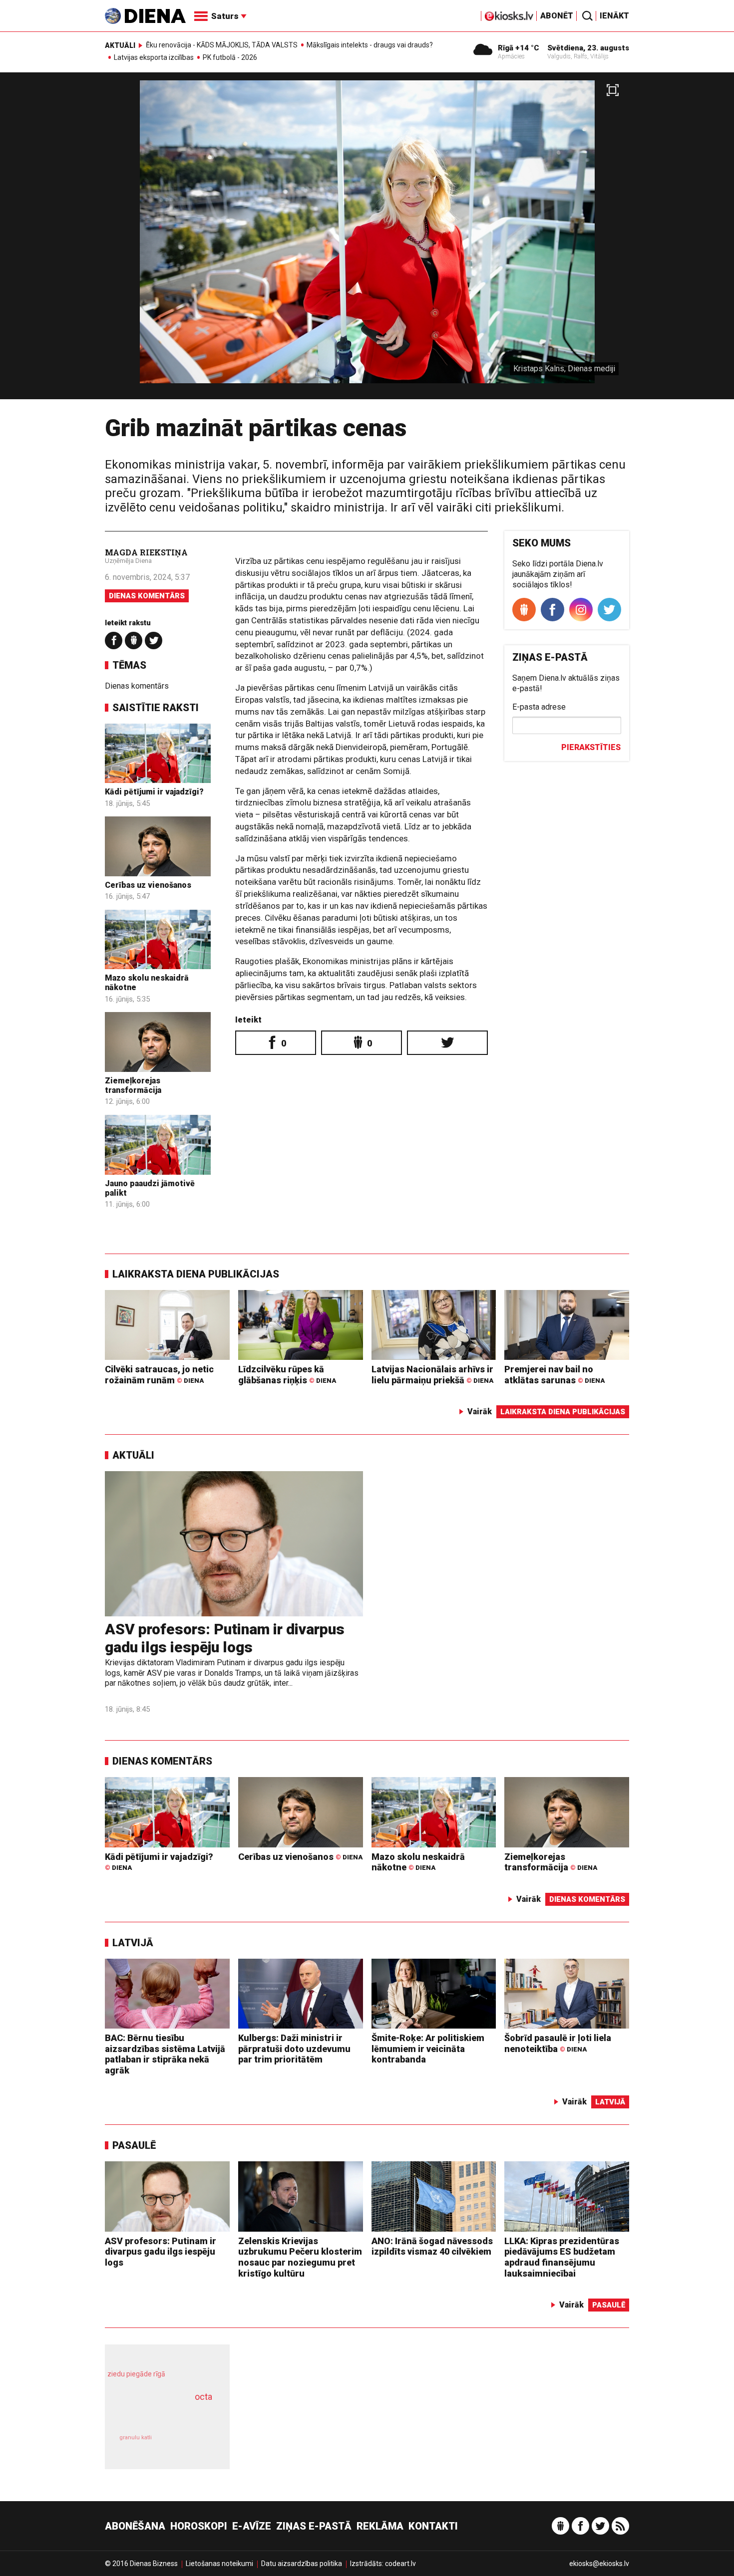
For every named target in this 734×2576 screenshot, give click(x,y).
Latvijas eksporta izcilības (154, 57)
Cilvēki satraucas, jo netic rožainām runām (159, 1375)
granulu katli (136, 2438)
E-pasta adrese (539, 707)
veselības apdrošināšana (158, 2414)
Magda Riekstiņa (146, 552)
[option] (367, 240)
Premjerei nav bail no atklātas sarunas (554, 1375)
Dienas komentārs (147, 596)
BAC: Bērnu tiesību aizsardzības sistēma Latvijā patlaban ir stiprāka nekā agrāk (165, 2054)
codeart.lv (400, 2564)
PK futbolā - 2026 (230, 57)
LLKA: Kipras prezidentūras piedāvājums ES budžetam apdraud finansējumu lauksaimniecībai (562, 2257)
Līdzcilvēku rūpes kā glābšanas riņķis (287, 1375)
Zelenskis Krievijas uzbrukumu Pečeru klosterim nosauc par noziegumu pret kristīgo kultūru (300, 2257)
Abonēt (557, 16)
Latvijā (133, 1943)
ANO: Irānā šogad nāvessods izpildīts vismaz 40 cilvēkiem (432, 2246)
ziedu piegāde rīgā (136, 2374)
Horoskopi (199, 2526)
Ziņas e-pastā (314, 2526)
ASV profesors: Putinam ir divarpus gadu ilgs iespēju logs (225, 1638)
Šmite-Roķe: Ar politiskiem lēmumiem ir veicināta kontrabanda (428, 2049)
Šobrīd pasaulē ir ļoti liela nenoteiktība (558, 2043)
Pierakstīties (591, 747)
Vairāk (480, 1412)
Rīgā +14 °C (519, 48)
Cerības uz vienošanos (148, 885)
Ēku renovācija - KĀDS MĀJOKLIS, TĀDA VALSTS (222, 45)
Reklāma (380, 2526)
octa (203, 2397)
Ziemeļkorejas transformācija (133, 1085)
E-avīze (252, 2526)
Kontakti (433, 2526)
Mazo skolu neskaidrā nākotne (418, 1862)
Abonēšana (135, 2526)
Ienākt (614, 16)
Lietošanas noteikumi (219, 2564)
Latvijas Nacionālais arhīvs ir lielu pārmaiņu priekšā (432, 1375)
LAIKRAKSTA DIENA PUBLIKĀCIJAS (196, 1274)
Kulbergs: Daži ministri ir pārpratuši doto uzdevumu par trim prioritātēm (294, 2049)
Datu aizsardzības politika (302, 2564)
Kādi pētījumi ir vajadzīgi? (154, 792)
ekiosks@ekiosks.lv (599, 2564)
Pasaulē (134, 2145)
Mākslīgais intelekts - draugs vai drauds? (370, 45)
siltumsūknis (191, 2445)
